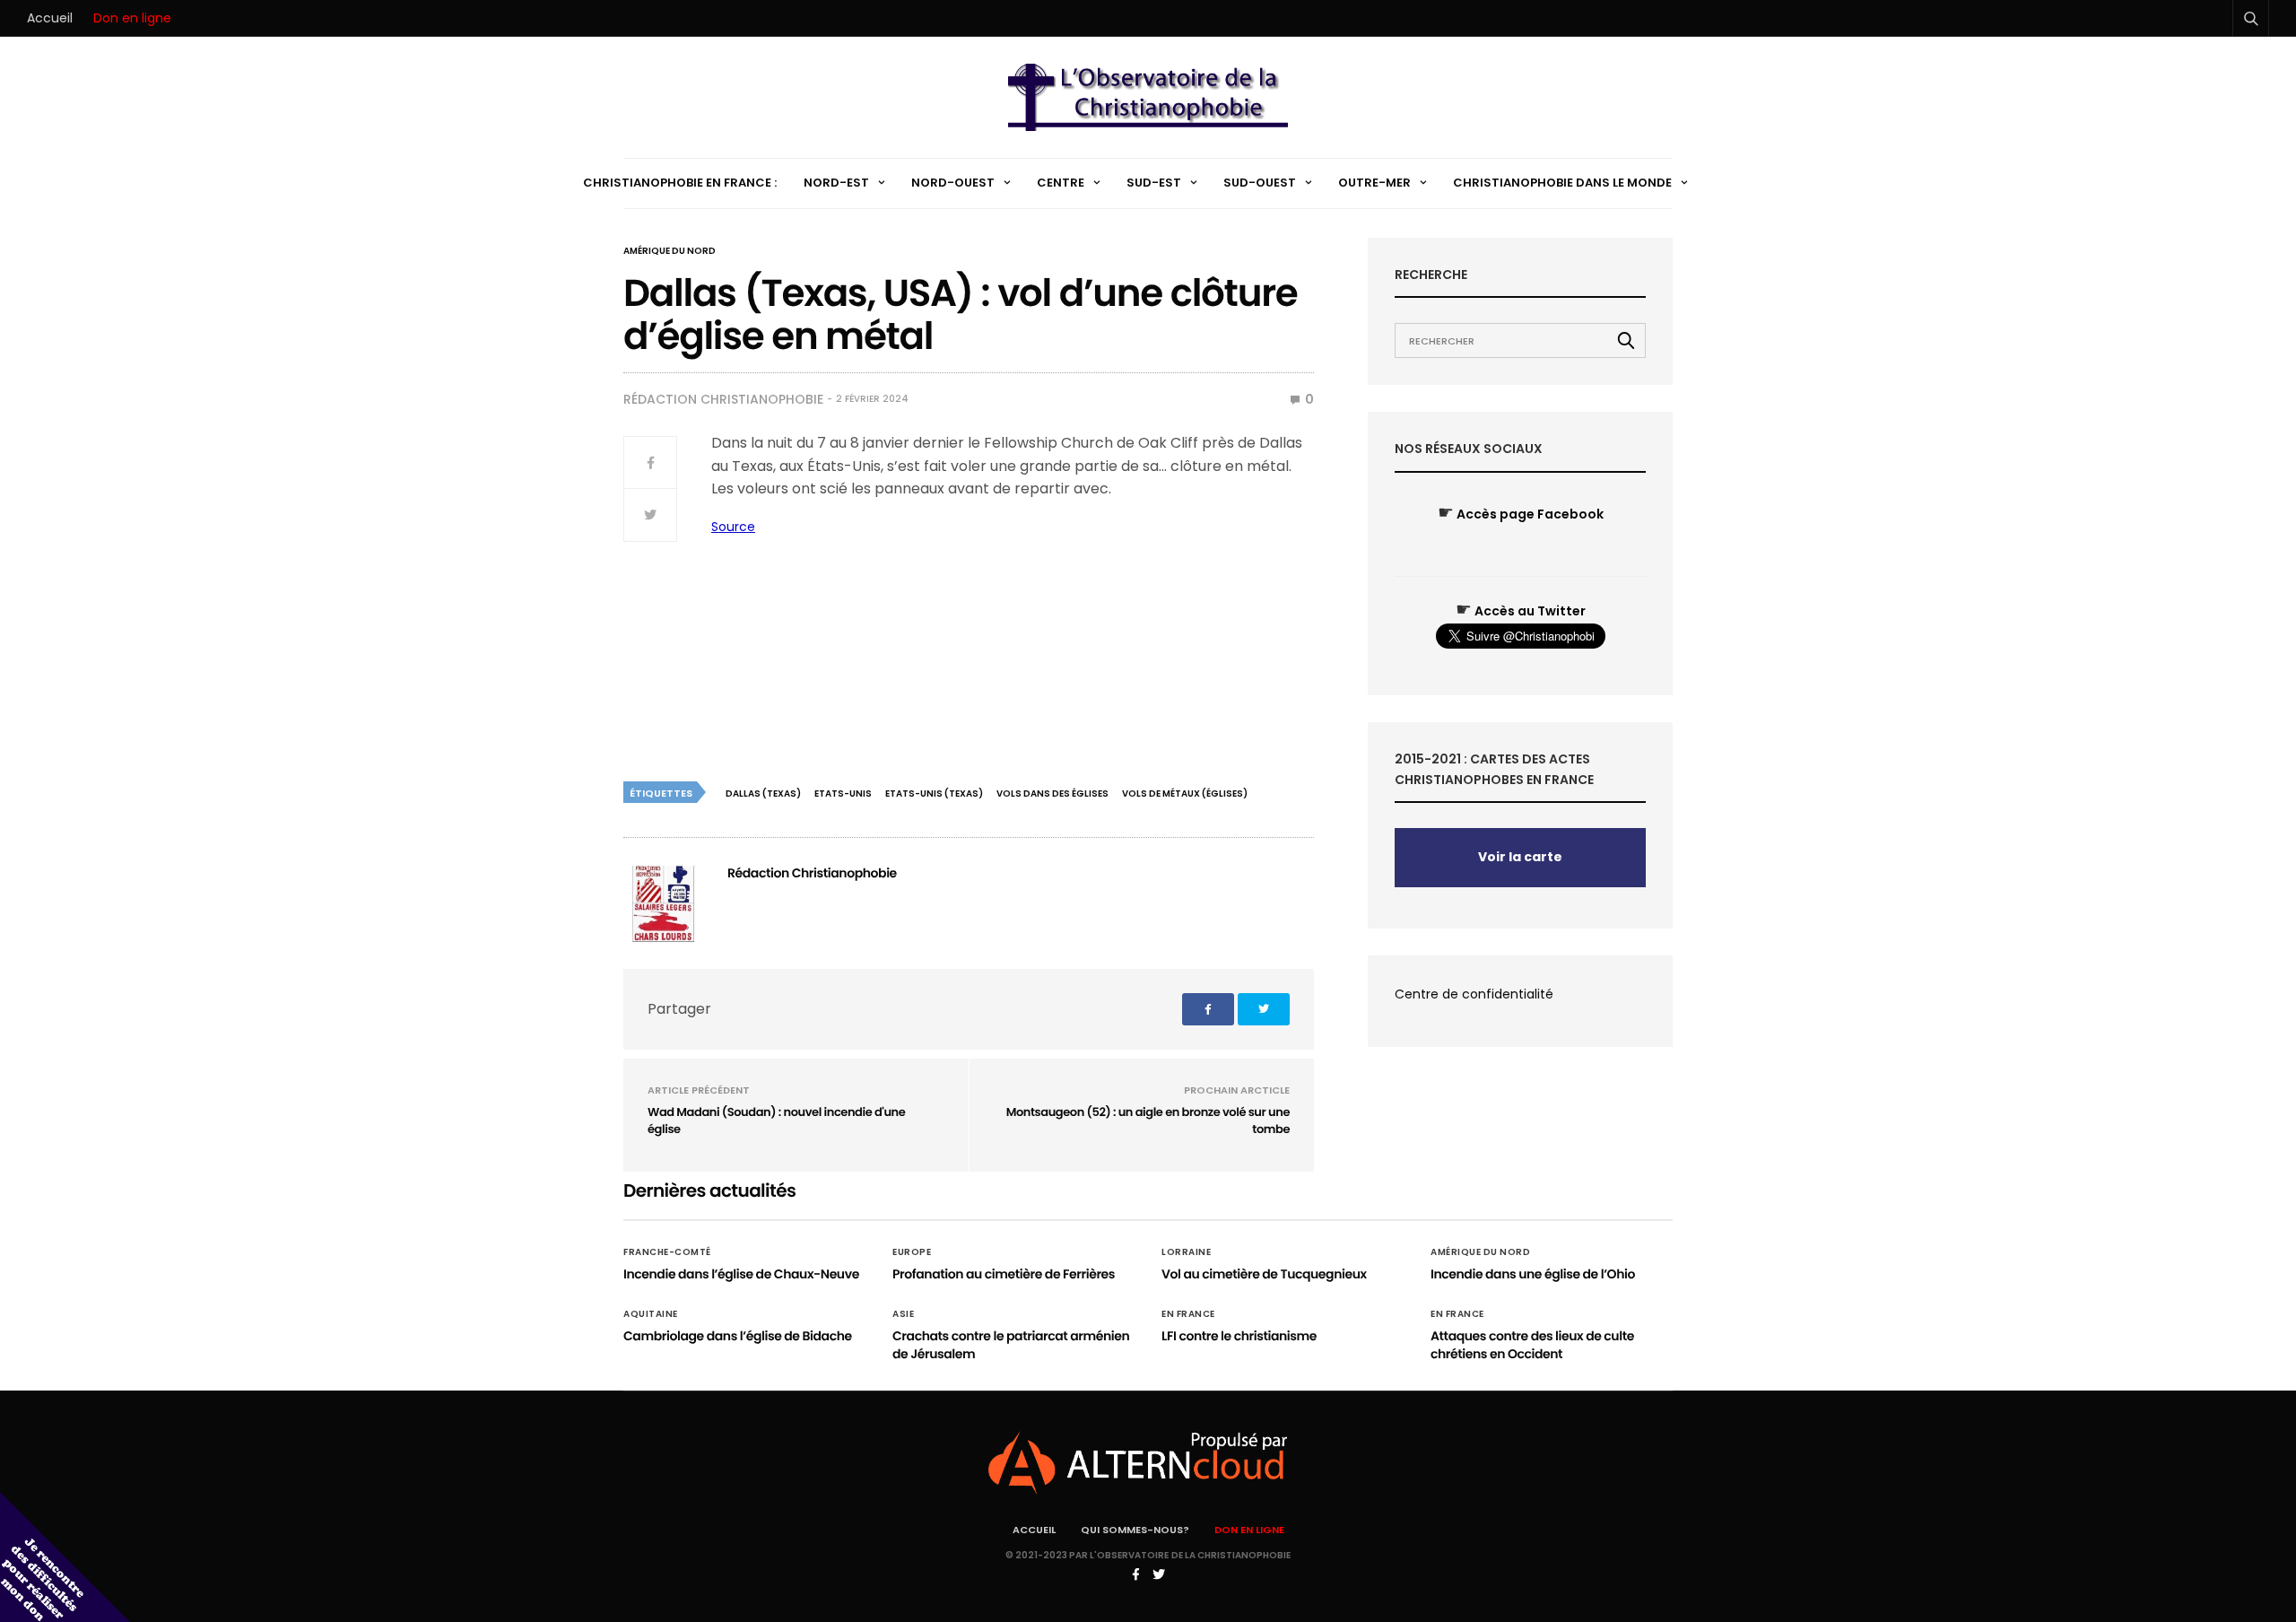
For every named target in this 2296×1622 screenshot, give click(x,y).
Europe (912, 1252)
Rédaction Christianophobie (723, 399)
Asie (903, 1314)
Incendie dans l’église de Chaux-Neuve (741, 1274)
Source (733, 527)
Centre (1061, 183)
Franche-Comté (667, 1252)
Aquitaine (651, 1314)
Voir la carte (1520, 857)
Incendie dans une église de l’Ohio (1533, 1274)
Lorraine (1186, 1252)
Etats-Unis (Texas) (934, 794)
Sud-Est (1154, 183)
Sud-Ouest (1260, 183)
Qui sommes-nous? (1135, 1530)
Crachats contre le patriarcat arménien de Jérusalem (1011, 1345)
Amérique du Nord (670, 251)
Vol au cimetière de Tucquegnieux (1264, 1274)
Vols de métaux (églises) (1185, 794)
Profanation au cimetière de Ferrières (1004, 1274)
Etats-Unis (843, 794)
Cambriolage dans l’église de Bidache (738, 1336)
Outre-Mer (1374, 183)
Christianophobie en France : (680, 183)
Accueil (50, 18)
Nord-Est (836, 183)
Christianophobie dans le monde (1562, 183)
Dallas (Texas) (763, 794)
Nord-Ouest (953, 183)
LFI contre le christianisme (1239, 1336)
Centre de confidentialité (1474, 994)
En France (1188, 1314)
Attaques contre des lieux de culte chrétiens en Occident (1532, 1345)
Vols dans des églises (1052, 794)
